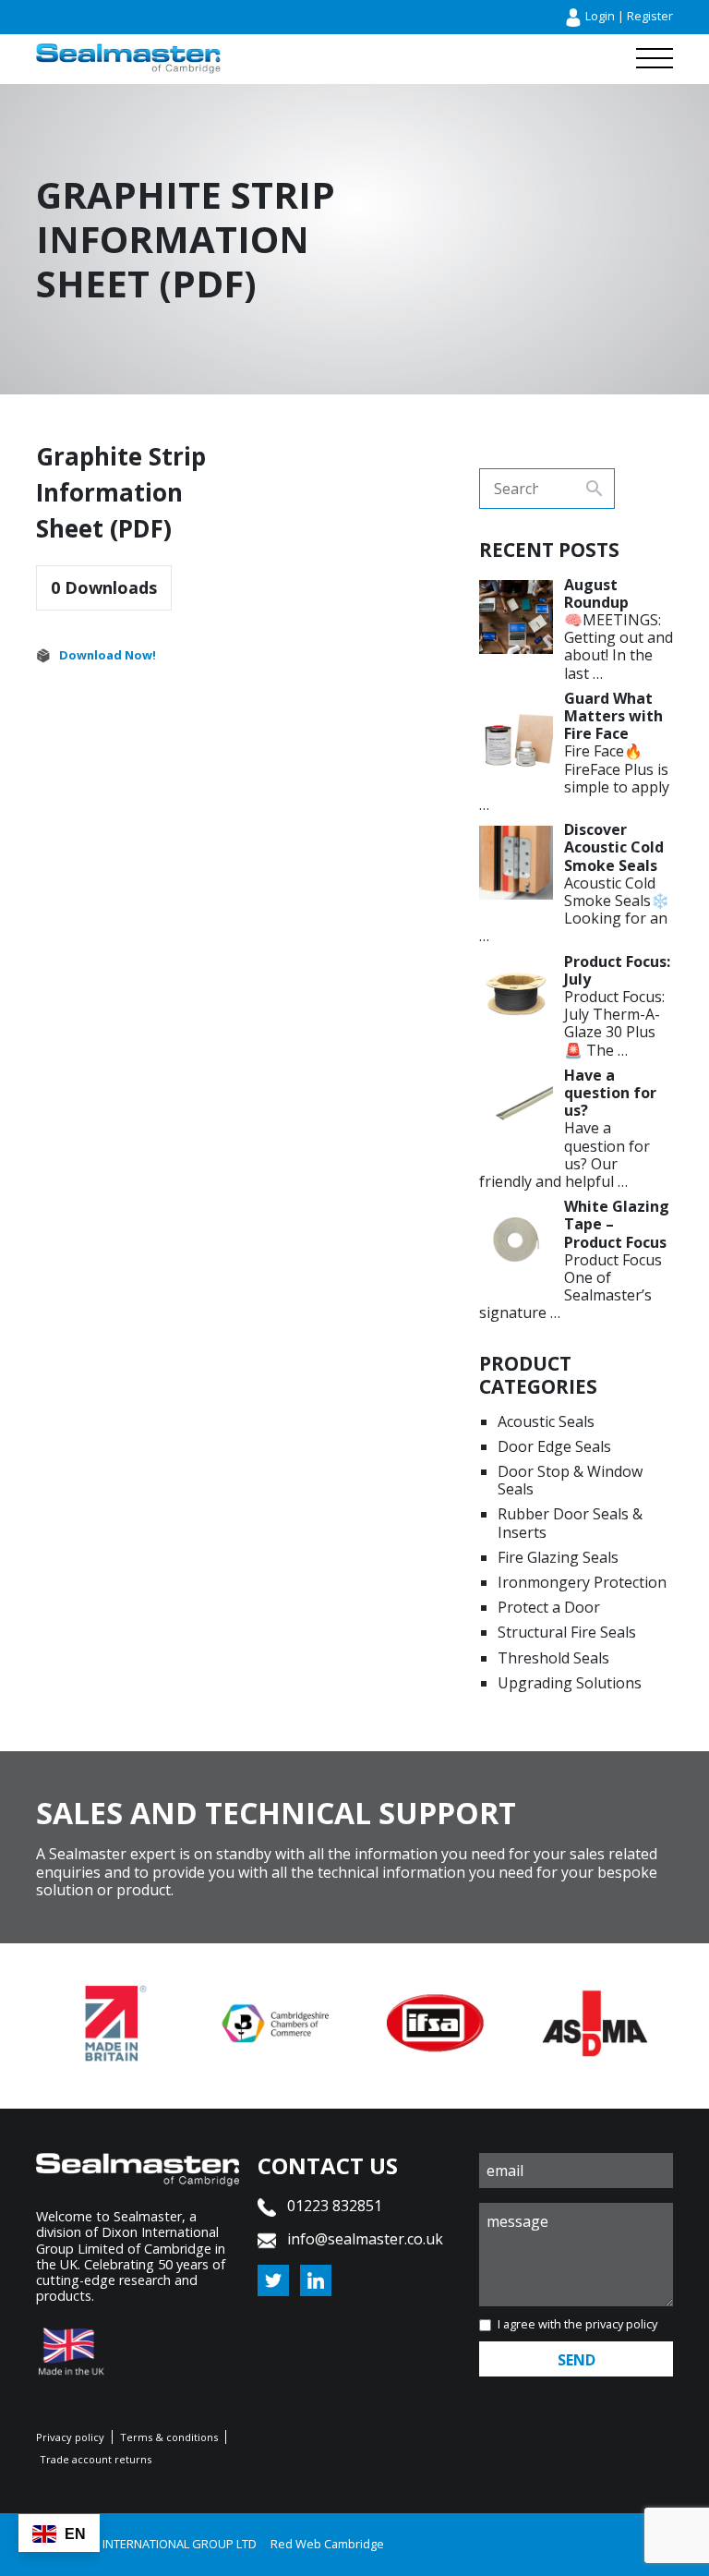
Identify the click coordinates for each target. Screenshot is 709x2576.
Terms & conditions (169, 2437)
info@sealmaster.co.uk (365, 2239)
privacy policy (621, 2324)
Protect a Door (549, 1607)
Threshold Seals (553, 1658)
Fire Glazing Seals (558, 1557)
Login (600, 16)
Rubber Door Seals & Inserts (570, 1523)
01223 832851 (333, 2206)
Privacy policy (70, 2437)
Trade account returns (96, 2459)
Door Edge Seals (554, 1446)
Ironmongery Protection (582, 1582)
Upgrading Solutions (570, 1683)
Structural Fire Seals (567, 1632)
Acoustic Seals (546, 1421)
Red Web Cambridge (327, 2544)
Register (650, 16)
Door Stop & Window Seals (570, 1480)
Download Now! (108, 655)
